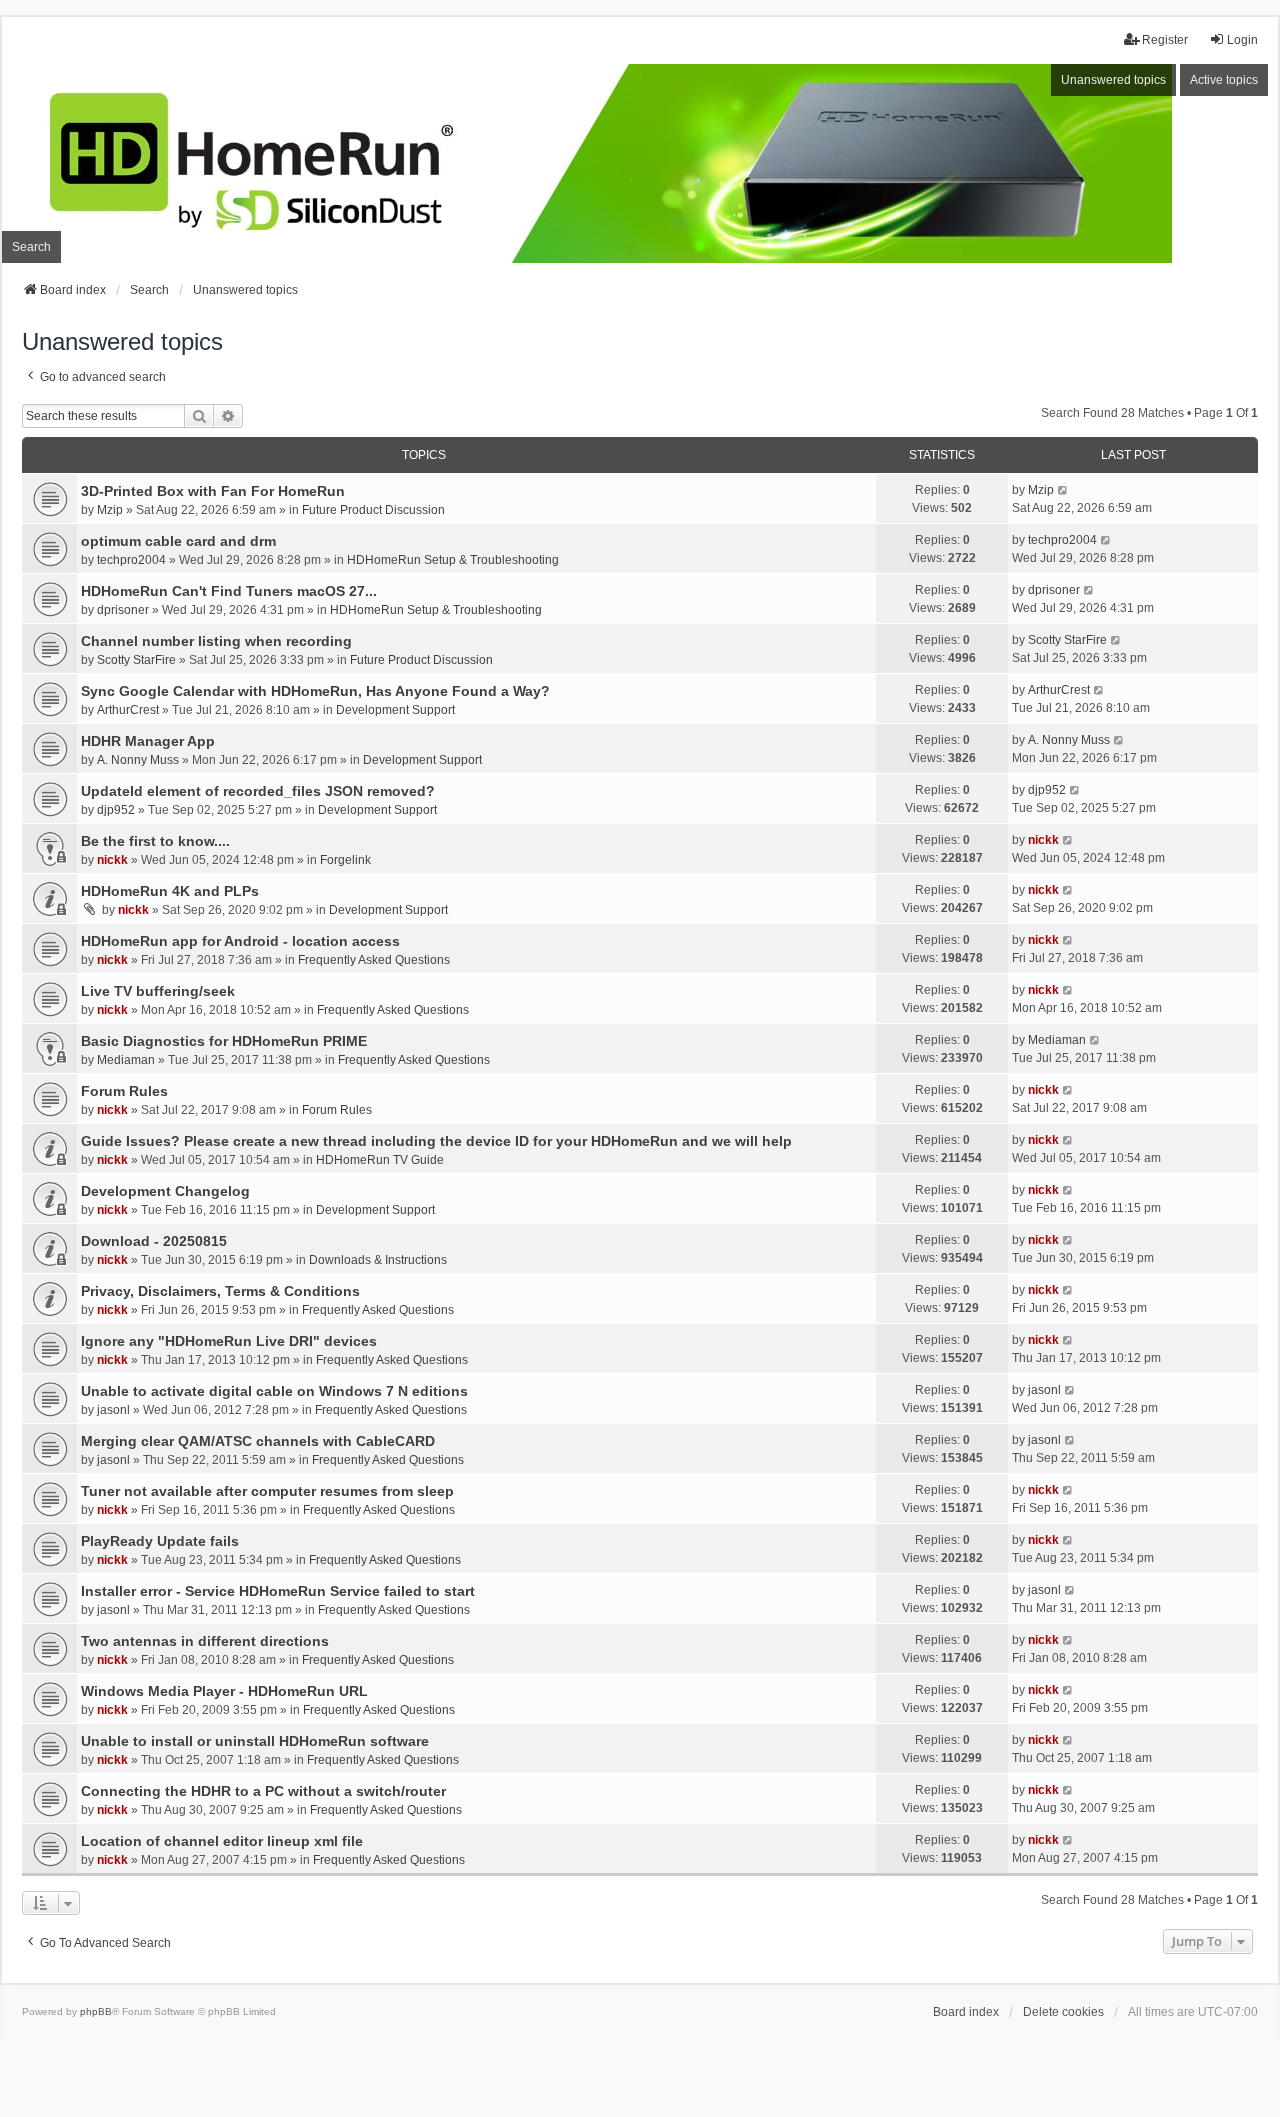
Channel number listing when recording (216, 641)
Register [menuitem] (1165, 40)
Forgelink (345, 860)
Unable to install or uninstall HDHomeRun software (255, 1741)
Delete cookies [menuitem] (1063, 2012)
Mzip (110, 510)
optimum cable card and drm (178, 541)
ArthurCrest (128, 710)
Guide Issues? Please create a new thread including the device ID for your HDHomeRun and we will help (436, 1141)
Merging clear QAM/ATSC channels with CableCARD (258, 1441)
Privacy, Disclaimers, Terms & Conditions (220, 1291)
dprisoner (123, 610)
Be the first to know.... (155, 841)
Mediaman (126, 1060)
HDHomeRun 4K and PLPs (170, 891)
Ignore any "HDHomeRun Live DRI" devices (229, 1341)
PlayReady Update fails (160, 1541)
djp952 (116, 810)
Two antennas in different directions (205, 1641)
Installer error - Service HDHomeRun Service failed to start (278, 1591)
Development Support (395, 710)
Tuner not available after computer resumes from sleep (267, 1491)
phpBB (96, 2011)
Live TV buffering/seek (158, 991)
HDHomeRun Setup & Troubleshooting (453, 560)
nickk (112, 860)
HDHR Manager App (148, 741)
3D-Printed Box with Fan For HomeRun (213, 491)
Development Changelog (165, 1191)
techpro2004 (131, 560)
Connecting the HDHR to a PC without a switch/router (263, 1791)
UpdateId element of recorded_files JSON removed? (258, 791)
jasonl (113, 1410)
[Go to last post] (1063, 490)
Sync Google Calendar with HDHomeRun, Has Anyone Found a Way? (315, 691)
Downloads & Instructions (378, 1260)
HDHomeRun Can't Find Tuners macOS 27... (229, 591)
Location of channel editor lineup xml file (222, 1841)
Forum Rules (124, 1091)
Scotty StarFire (136, 660)
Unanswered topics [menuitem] (1113, 80)
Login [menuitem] (1242, 40)
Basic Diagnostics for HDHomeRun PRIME (224, 1041)
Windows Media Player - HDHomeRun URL (224, 1691)
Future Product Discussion (373, 510)
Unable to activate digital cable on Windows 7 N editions (274, 1391)
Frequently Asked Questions (374, 960)
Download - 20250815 (154, 1241)
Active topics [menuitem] (1224, 80)
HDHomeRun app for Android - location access (240, 941)
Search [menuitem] (31, 247)
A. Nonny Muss (138, 760)
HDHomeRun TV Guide (380, 1160)
